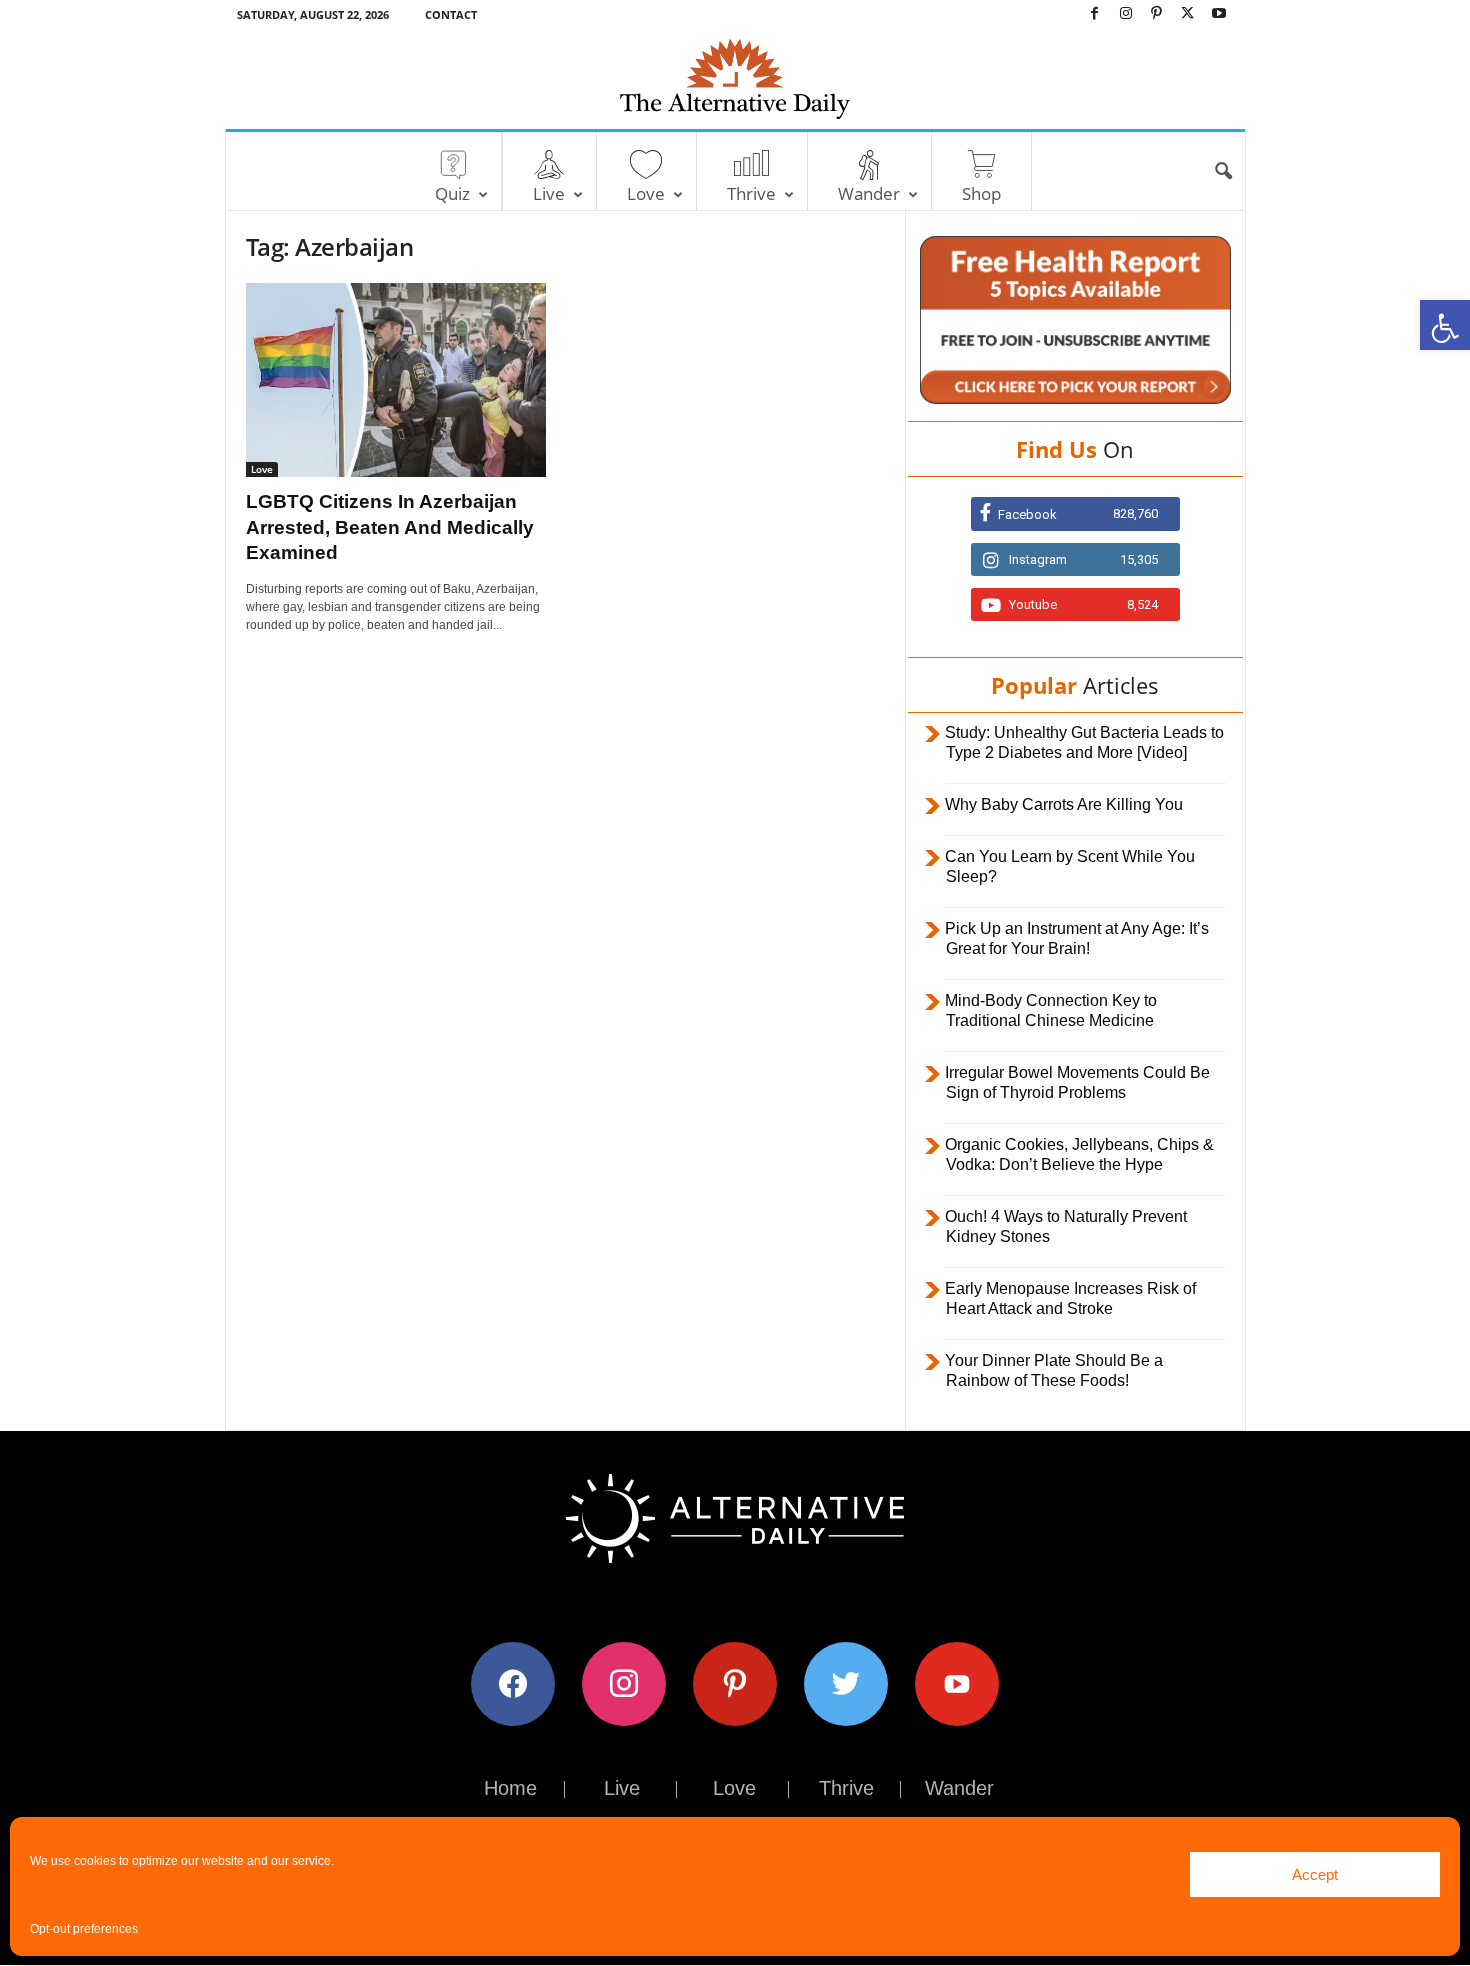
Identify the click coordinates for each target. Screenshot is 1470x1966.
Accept (1315, 1874)
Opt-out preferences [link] (84, 1929)
